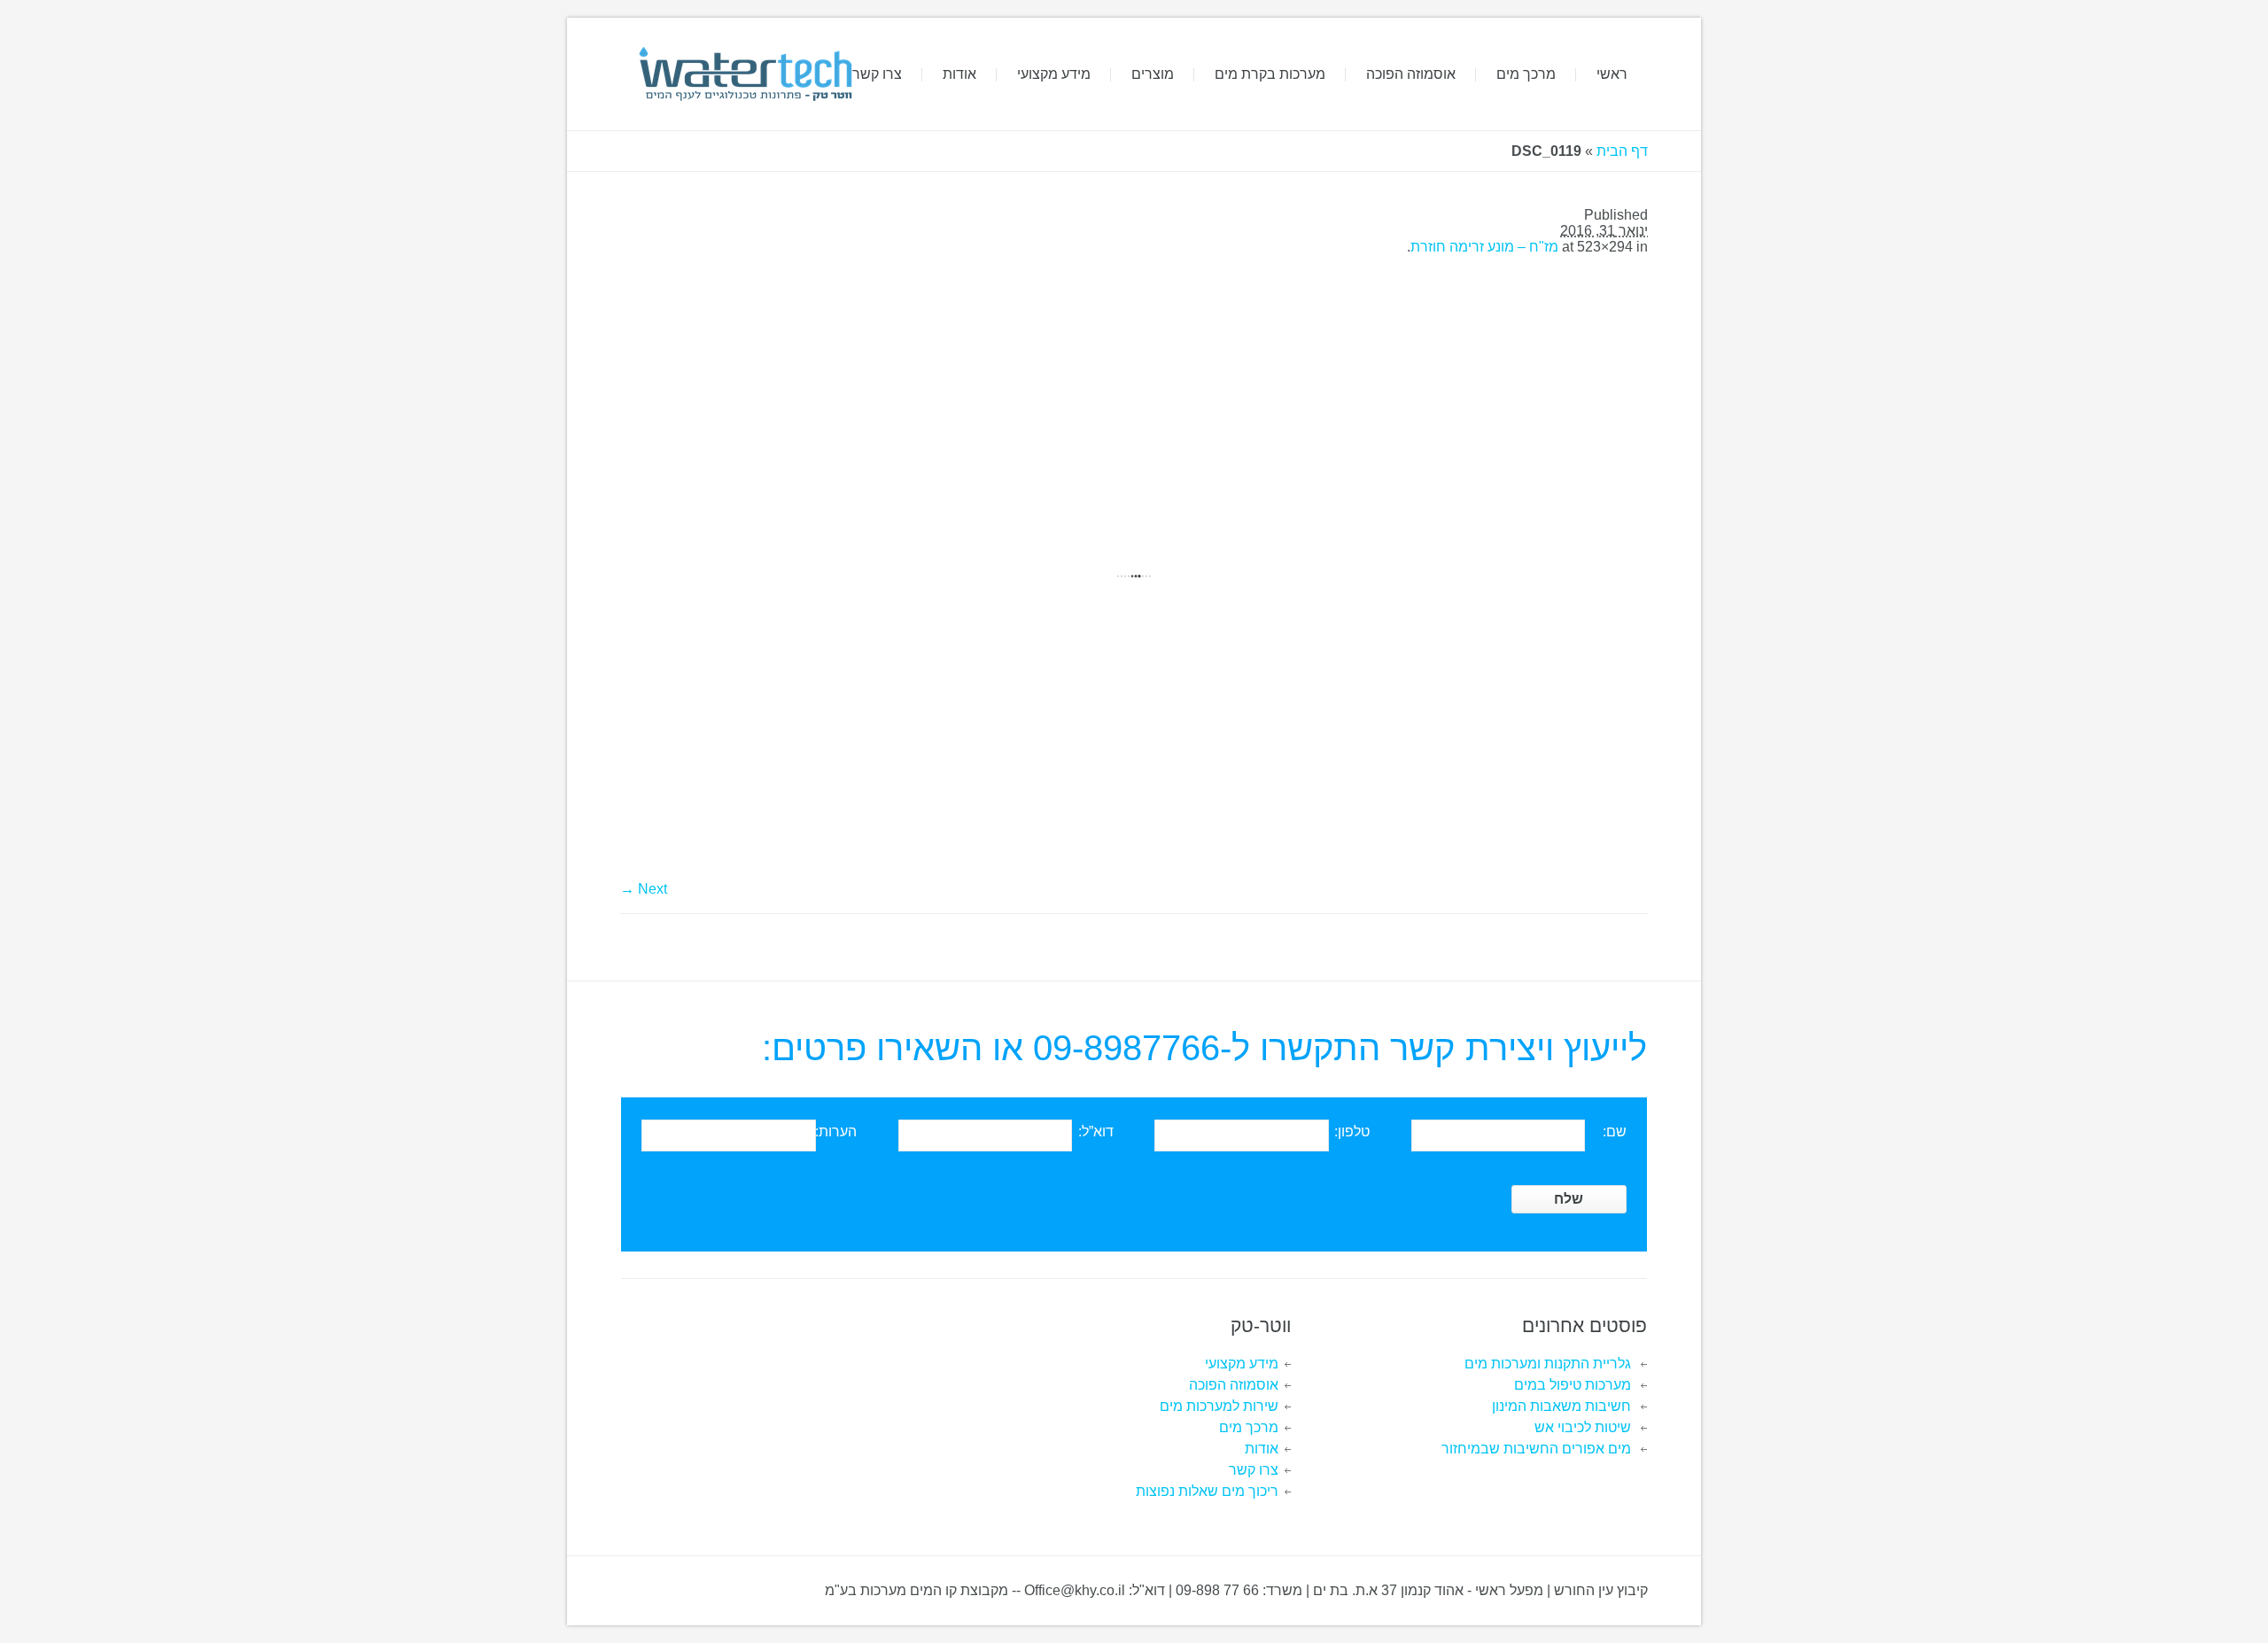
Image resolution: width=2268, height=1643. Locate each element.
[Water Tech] (744, 74)
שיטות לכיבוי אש (1583, 1427)
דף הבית (1622, 151)
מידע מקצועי (1242, 1364)
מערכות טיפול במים (1573, 1385)
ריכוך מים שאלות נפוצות (1207, 1491)
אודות (1262, 1449)
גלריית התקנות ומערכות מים (1548, 1364)
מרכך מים (1249, 1427)
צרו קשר (1254, 1470)
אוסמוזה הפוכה (1234, 1385)
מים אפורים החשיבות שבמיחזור (1536, 1449)
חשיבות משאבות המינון (1561, 1406)
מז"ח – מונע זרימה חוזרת (1484, 247)
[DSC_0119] (1134, 576)
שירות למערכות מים (1219, 1406)
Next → (644, 889)
